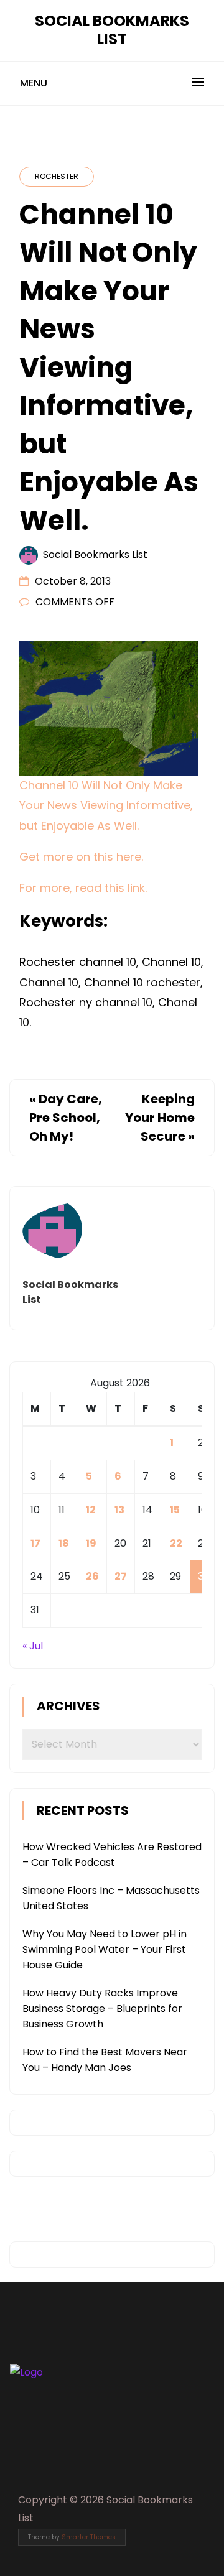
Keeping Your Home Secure (160, 1118)
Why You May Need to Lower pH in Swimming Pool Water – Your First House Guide (105, 1949)
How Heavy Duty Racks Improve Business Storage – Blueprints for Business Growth (102, 2008)
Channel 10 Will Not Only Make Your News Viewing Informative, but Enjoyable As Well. (106, 805)
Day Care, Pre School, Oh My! (66, 1118)
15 (175, 1510)
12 (91, 1510)
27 (121, 1576)
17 (35, 1543)
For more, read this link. (83, 888)
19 (91, 1543)
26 (92, 1576)
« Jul (33, 1646)
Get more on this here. (81, 857)
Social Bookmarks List (112, 30)
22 (176, 1543)
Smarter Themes (89, 2537)
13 (119, 1510)
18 (64, 1543)
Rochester (57, 176)
